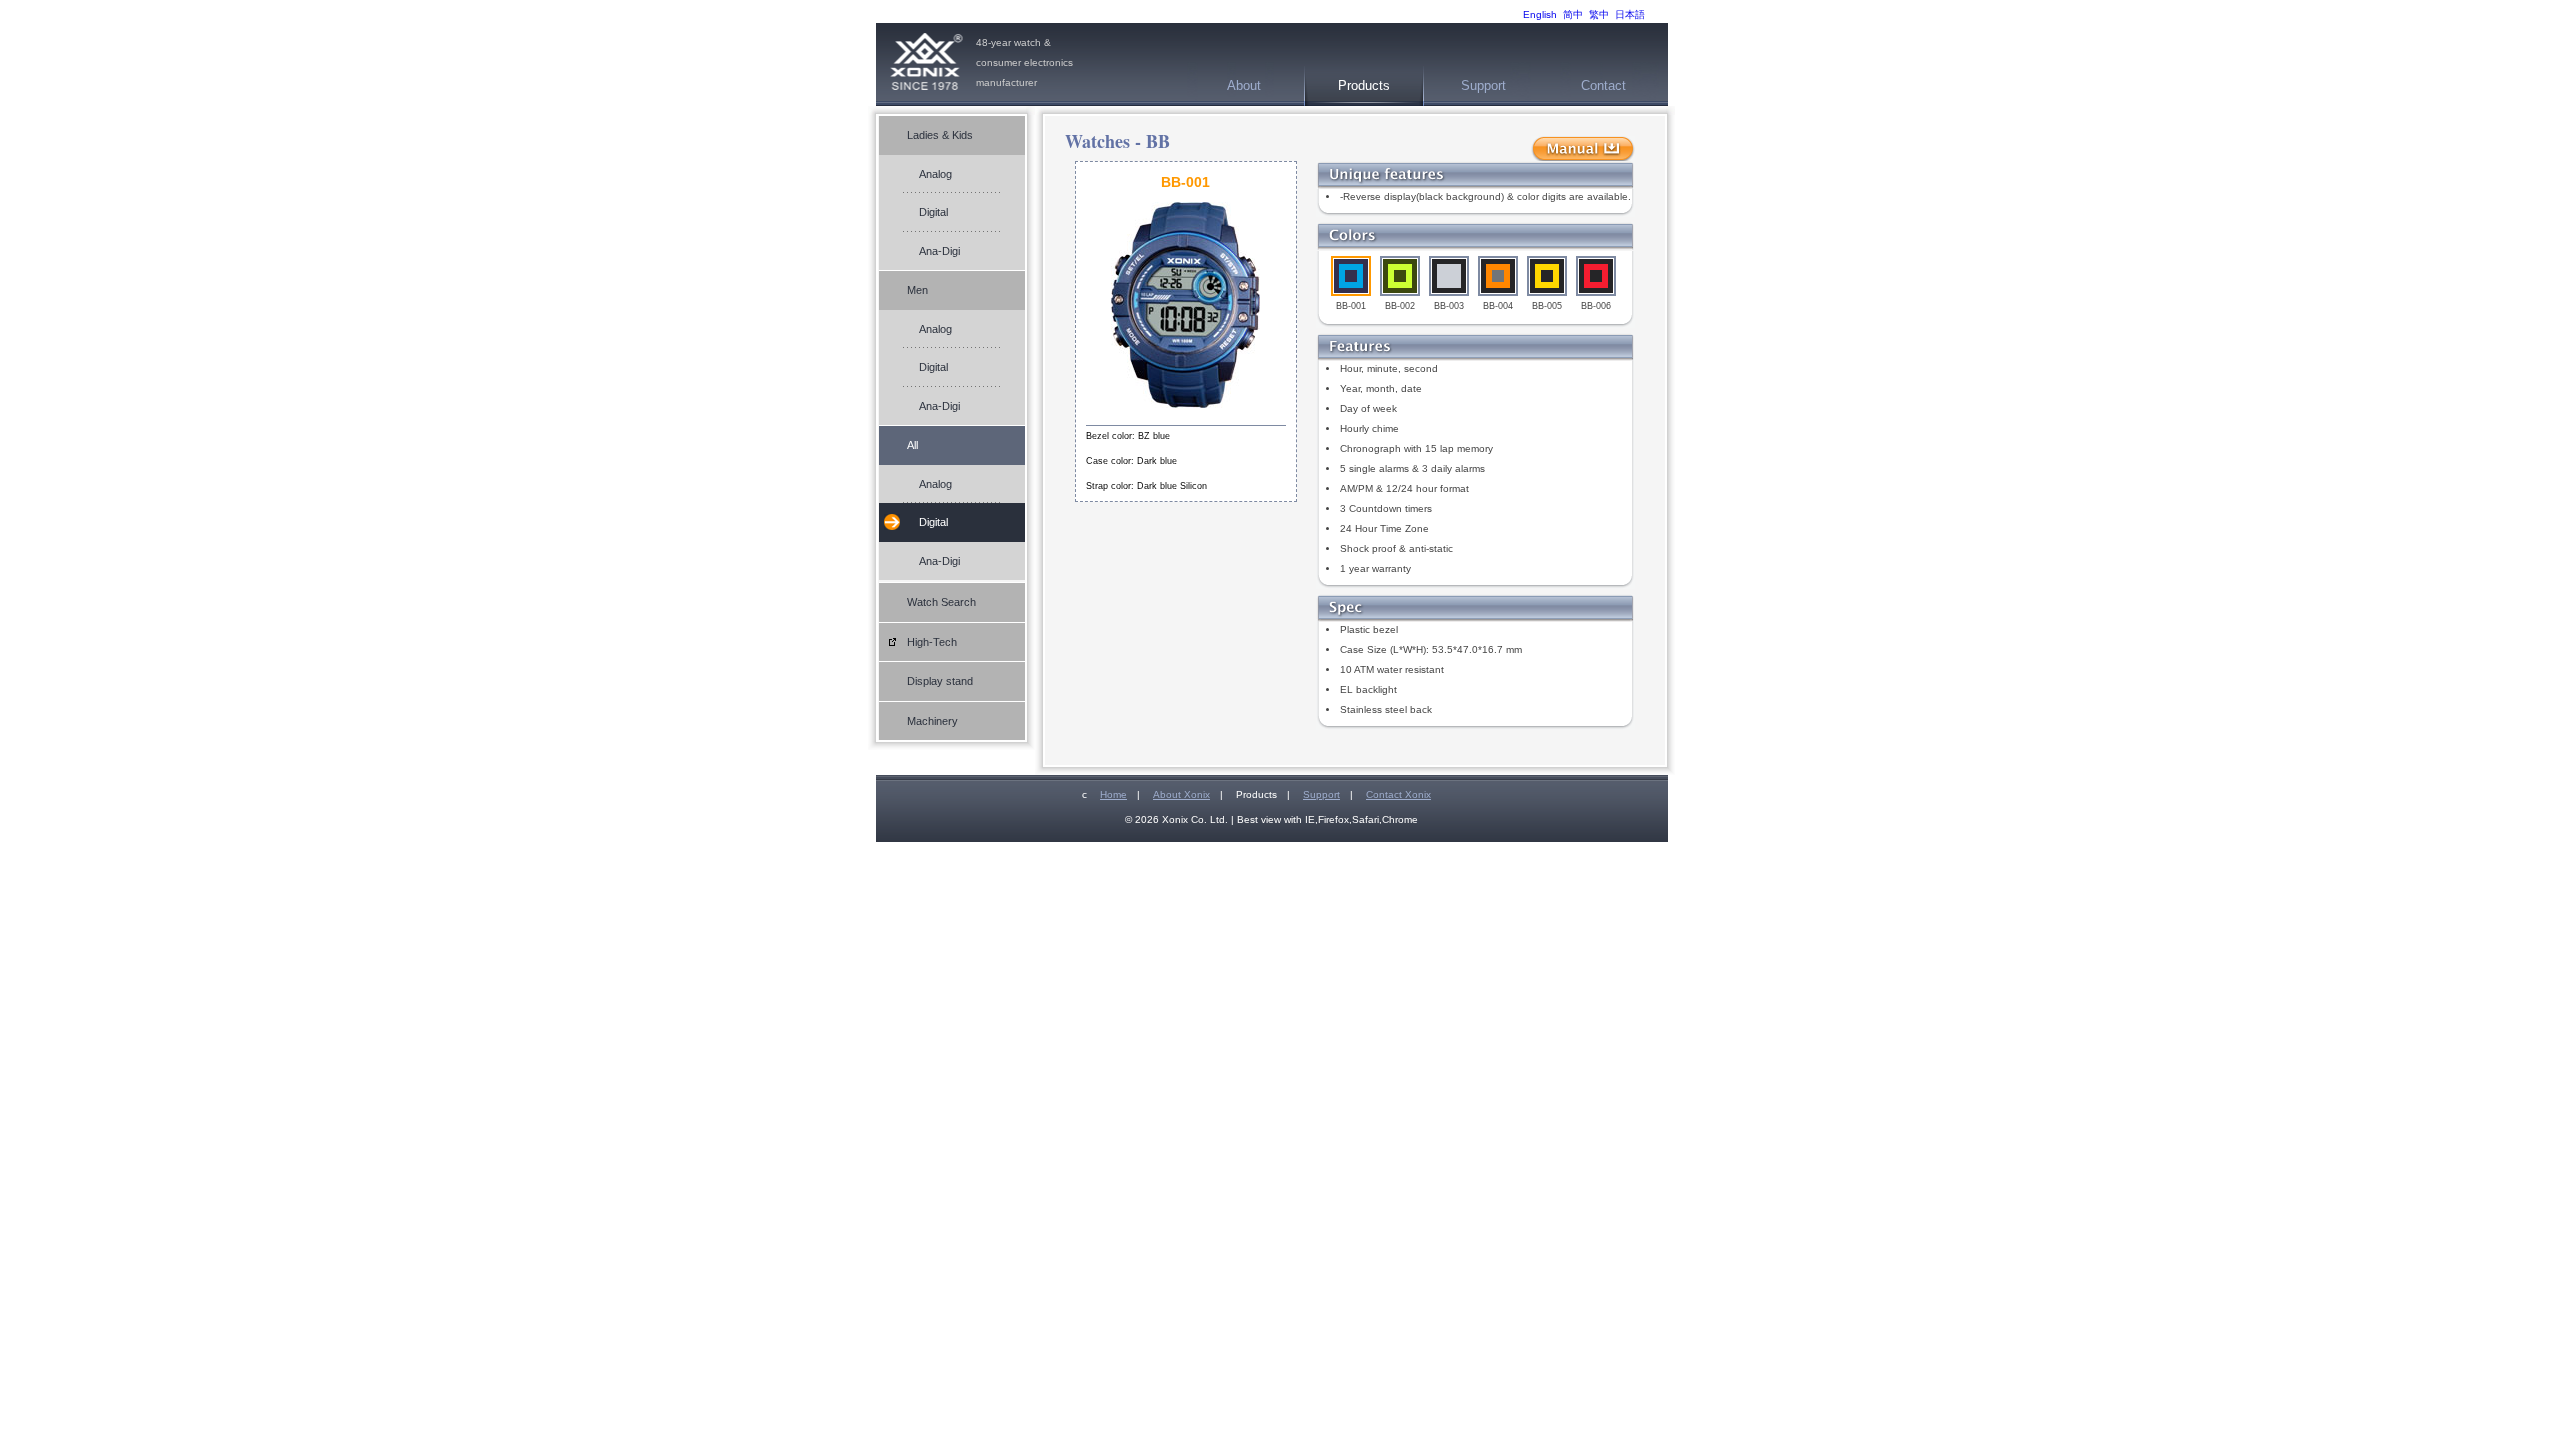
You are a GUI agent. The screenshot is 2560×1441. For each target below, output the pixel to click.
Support (1483, 85)
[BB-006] (1596, 276)
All (912, 445)
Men (917, 290)
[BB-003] (1449, 276)
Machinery (932, 721)
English (1540, 14)
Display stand (940, 681)
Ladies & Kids (940, 135)
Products (1364, 85)
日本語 (1630, 14)
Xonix (926, 64)
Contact (1603, 85)
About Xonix (1181, 794)
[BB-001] (1351, 276)
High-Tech (932, 642)
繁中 (1599, 14)
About (1244, 85)
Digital (933, 212)
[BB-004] (1498, 276)
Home (1113, 794)
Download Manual (1583, 149)
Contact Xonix (1398, 794)
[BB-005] (1547, 276)
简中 (1573, 14)
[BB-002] (1400, 276)
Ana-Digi (939, 251)
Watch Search (941, 602)
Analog (935, 174)
